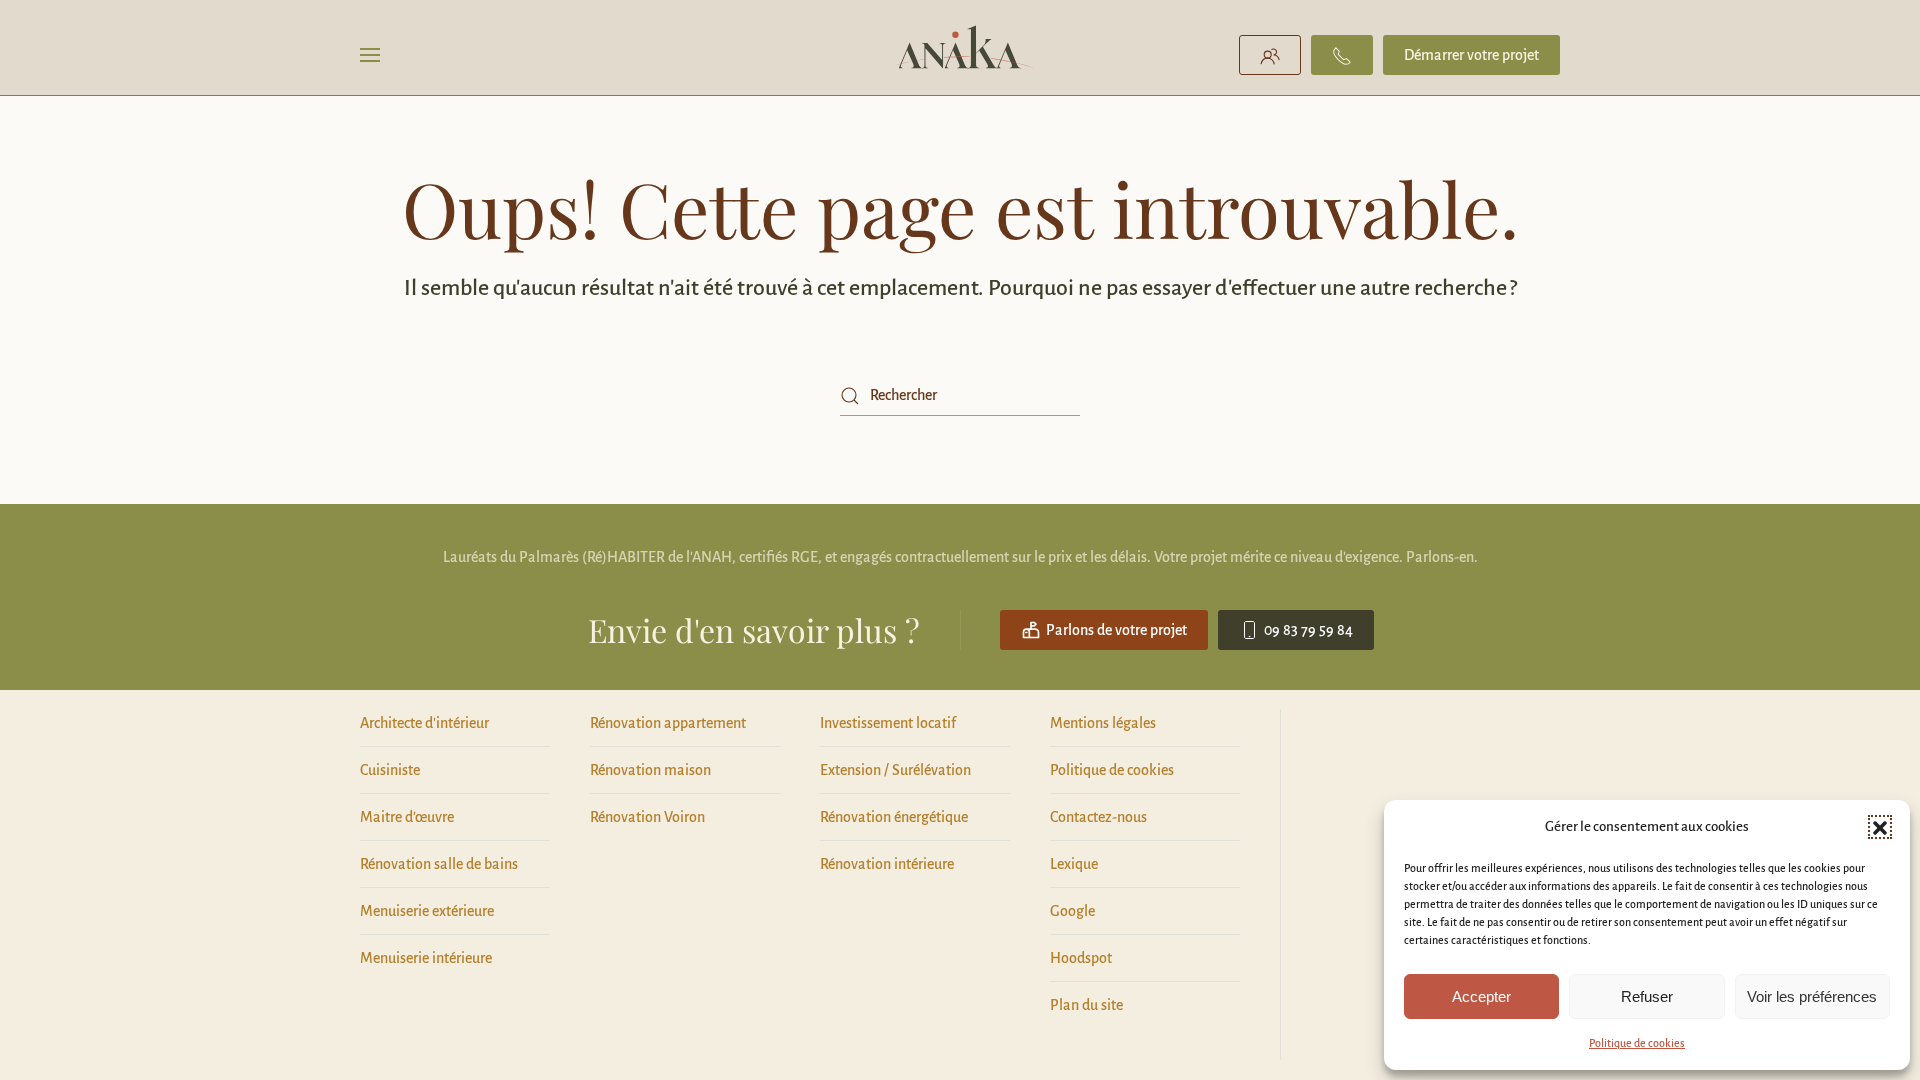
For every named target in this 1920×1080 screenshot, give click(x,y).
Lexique (1074, 864)
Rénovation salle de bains (439, 864)
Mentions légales (1103, 723)
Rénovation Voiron (647, 817)
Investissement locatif (888, 723)
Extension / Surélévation (895, 770)
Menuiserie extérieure (427, 911)
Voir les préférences (1812, 996)
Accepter (1481, 996)
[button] (1880, 827)
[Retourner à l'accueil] (960, 55)
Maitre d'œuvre (407, 817)
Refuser (1647, 996)
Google (1072, 911)
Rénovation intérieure (887, 864)
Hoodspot (1081, 958)
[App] (1270, 55)
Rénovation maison (650, 770)
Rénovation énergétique (894, 817)
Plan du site (1086, 1005)
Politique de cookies (1637, 1043)
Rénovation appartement (668, 723)
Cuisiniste (390, 770)
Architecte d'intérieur (424, 723)
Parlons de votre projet (1116, 630)
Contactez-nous (1098, 817)
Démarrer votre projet (1471, 55)
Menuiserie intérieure (426, 958)
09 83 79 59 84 (1308, 630)
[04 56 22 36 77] (1342, 55)
